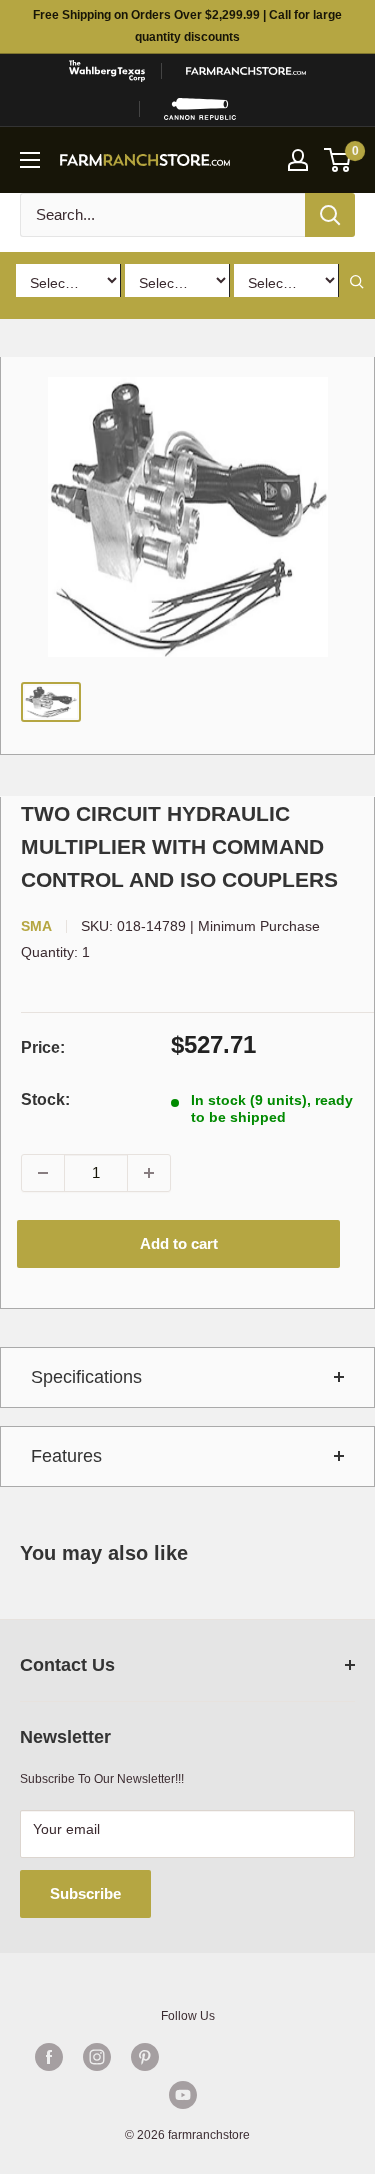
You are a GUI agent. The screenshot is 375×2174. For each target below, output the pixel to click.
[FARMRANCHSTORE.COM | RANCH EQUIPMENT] (246, 71)
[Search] (330, 215)
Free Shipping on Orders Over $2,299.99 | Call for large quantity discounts (187, 26)
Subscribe (85, 1893)
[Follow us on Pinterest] (145, 2057)
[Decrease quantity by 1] (43, 1173)
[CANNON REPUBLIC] (199, 109)
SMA (36, 926)
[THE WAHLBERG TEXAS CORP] (107, 71)
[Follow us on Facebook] (49, 2057)
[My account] (298, 160)
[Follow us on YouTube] (182, 2095)
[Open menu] (30, 160)
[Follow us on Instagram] (97, 2057)
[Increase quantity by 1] (149, 1173)
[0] (338, 160)
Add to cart (179, 1243)
